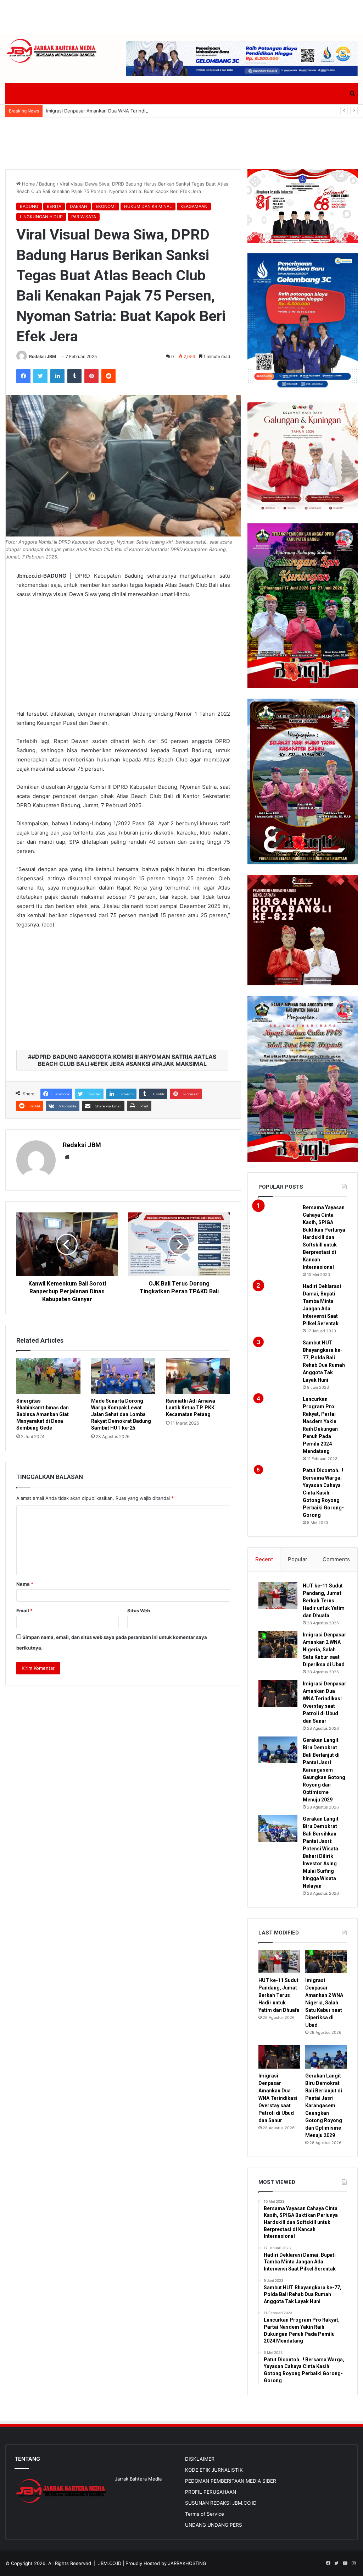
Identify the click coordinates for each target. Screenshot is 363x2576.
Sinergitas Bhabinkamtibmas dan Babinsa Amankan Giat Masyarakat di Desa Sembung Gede (43, 1414)
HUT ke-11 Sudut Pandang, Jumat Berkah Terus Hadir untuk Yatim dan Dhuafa (324, 1601)
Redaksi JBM (43, 356)
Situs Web (139, 1611)
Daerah (79, 206)
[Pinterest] (91, 376)
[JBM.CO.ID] (52, 51)
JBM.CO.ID (110, 2563)
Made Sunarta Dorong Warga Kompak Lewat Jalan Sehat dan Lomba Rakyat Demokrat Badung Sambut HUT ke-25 (121, 1414)
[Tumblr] (74, 376)
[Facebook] (23, 376)
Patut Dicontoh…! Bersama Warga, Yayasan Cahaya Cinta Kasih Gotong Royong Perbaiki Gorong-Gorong (323, 1493)
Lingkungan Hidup (41, 217)
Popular (298, 1559)
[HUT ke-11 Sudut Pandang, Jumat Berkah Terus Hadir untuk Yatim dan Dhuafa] (278, 1595)
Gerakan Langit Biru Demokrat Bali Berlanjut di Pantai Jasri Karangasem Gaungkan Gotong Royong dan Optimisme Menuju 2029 (324, 1770)
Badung (47, 184)
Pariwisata (84, 217)
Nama (25, 1584)
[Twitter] (40, 376)
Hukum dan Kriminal (148, 206)
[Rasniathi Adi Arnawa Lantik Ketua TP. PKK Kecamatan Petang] (198, 1376)
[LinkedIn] (57, 376)
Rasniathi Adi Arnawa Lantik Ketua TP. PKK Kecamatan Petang (191, 1408)
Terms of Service (205, 2514)
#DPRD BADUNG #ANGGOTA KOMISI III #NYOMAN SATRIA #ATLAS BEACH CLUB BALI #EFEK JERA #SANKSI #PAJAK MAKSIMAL (124, 1060)
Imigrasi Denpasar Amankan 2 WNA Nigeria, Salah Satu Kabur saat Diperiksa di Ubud (325, 1650)
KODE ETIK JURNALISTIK (214, 2470)
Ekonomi (106, 206)
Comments (336, 1559)
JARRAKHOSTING (187, 2563)
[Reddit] (108, 376)
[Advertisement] (181, 16)
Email (24, 1611)
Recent (264, 1559)
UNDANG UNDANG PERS (214, 2525)
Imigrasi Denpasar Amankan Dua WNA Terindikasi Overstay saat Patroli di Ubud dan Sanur (145, 111)
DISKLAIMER (200, 2459)
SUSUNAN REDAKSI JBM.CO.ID (221, 2503)
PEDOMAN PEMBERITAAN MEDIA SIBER (231, 2481)
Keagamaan (194, 206)
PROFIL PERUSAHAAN (211, 2492)
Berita (54, 206)
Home (28, 184)
